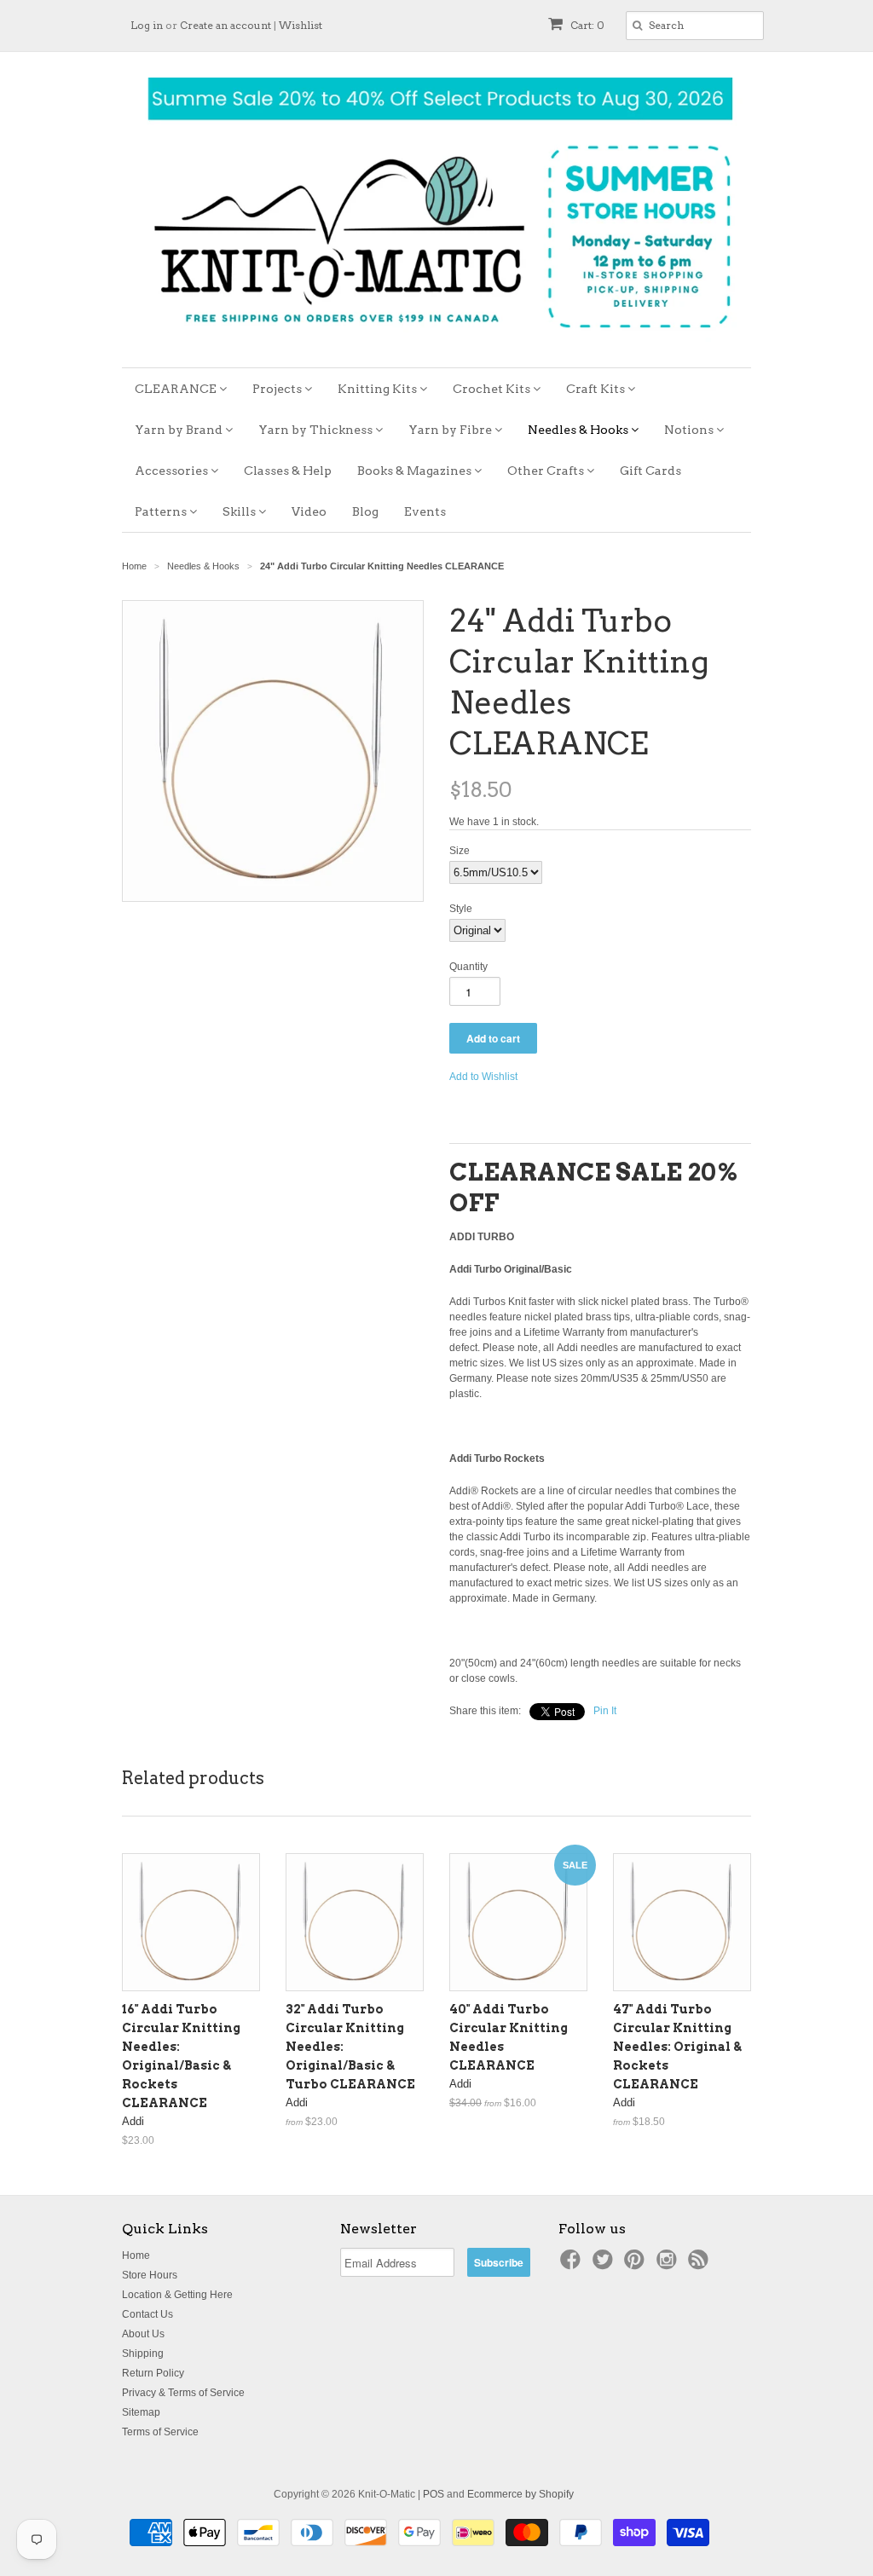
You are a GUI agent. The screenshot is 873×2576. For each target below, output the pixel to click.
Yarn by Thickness (317, 430)
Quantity (468, 967)
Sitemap (141, 2412)
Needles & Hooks (579, 430)
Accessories (173, 471)
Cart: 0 (586, 25)
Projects (278, 389)
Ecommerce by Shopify (520, 2494)
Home (136, 2255)
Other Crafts (547, 471)
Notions (690, 430)
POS (434, 2494)
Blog (365, 511)
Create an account (225, 25)
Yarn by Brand (180, 430)
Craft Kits (597, 389)
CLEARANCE (177, 389)
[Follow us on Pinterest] (637, 2265)
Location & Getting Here (177, 2295)
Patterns (162, 511)
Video (309, 511)
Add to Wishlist (483, 1077)
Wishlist (301, 25)
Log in (147, 25)
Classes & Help (288, 471)
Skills (240, 511)
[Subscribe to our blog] (701, 2265)
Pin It (605, 1711)
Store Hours (150, 2275)
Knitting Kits (379, 389)
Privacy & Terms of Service (183, 2393)
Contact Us (147, 2314)
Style (461, 909)
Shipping (143, 2354)
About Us (143, 2334)
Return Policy (153, 2373)
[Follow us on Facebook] (573, 2265)
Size (460, 851)
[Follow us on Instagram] (669, 2265)
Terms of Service (160, 2432)
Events (425, 511)
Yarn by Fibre (451, 430)
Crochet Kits (493, 389)
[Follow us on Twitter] (605, 2265)
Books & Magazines (416, 471)
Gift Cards (650, 471)
